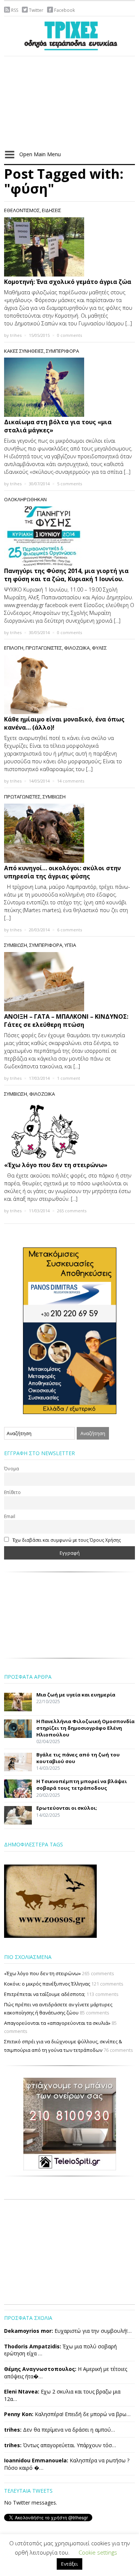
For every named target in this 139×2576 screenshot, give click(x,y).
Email (10, 1516)
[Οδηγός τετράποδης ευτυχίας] (70, 35)
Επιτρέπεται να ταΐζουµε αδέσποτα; (45, 1994)
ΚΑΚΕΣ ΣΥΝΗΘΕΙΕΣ (24, 351)
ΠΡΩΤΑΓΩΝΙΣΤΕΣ (44, 648)
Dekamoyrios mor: (29, 2331)
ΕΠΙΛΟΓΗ (14, 648)
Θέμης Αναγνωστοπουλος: (40, 2369)
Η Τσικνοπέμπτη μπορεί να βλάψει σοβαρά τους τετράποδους (82, 1785)
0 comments (69, 335)
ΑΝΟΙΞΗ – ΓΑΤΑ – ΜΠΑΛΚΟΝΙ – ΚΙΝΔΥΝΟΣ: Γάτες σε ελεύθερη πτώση (66, 1021)
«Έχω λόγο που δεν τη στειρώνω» (56, 1165)
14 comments (71, 781)
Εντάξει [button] (69, 2564)
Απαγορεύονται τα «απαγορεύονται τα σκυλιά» (57, 2023)
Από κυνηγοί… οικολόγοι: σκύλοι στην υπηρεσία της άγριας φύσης (62, 872)
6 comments (69, 930)
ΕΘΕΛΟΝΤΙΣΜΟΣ (22, 210)
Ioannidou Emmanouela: (36, 2460)
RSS (15, 10)
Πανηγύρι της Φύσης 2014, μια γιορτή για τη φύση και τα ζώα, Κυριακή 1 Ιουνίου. (66, 575)
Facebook (64, 10)
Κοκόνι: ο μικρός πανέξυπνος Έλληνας (47, 1984)
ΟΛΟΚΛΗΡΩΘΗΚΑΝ (25, 499)
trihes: (13, 2430)
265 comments (72, 1211)
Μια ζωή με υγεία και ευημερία (76, 1695)
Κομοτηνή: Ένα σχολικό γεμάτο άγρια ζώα (68, 282)
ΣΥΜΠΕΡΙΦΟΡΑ (62, 351)
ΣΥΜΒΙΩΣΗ (54, 797)
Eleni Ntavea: (22, 2391)
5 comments (69, 484)
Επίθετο (12, 1492)
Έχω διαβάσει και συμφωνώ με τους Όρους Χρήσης (67, 1540)
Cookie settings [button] (98, 2552)
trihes (16, 335)
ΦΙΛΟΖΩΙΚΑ (77, 648)
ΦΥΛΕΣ (99, 648)
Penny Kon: (19, 2414)
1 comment (69, 1078)
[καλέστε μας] (70, 1330)
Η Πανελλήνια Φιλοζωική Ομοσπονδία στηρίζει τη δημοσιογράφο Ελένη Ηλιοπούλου (85, 1728)
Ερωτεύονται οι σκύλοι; (67, 1808)
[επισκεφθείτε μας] (70, 2124)
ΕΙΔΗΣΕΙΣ (52, 210)
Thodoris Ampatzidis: (33, 2346)
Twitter (36, 10)
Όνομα (11, 1468)
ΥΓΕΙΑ (70, 945)
